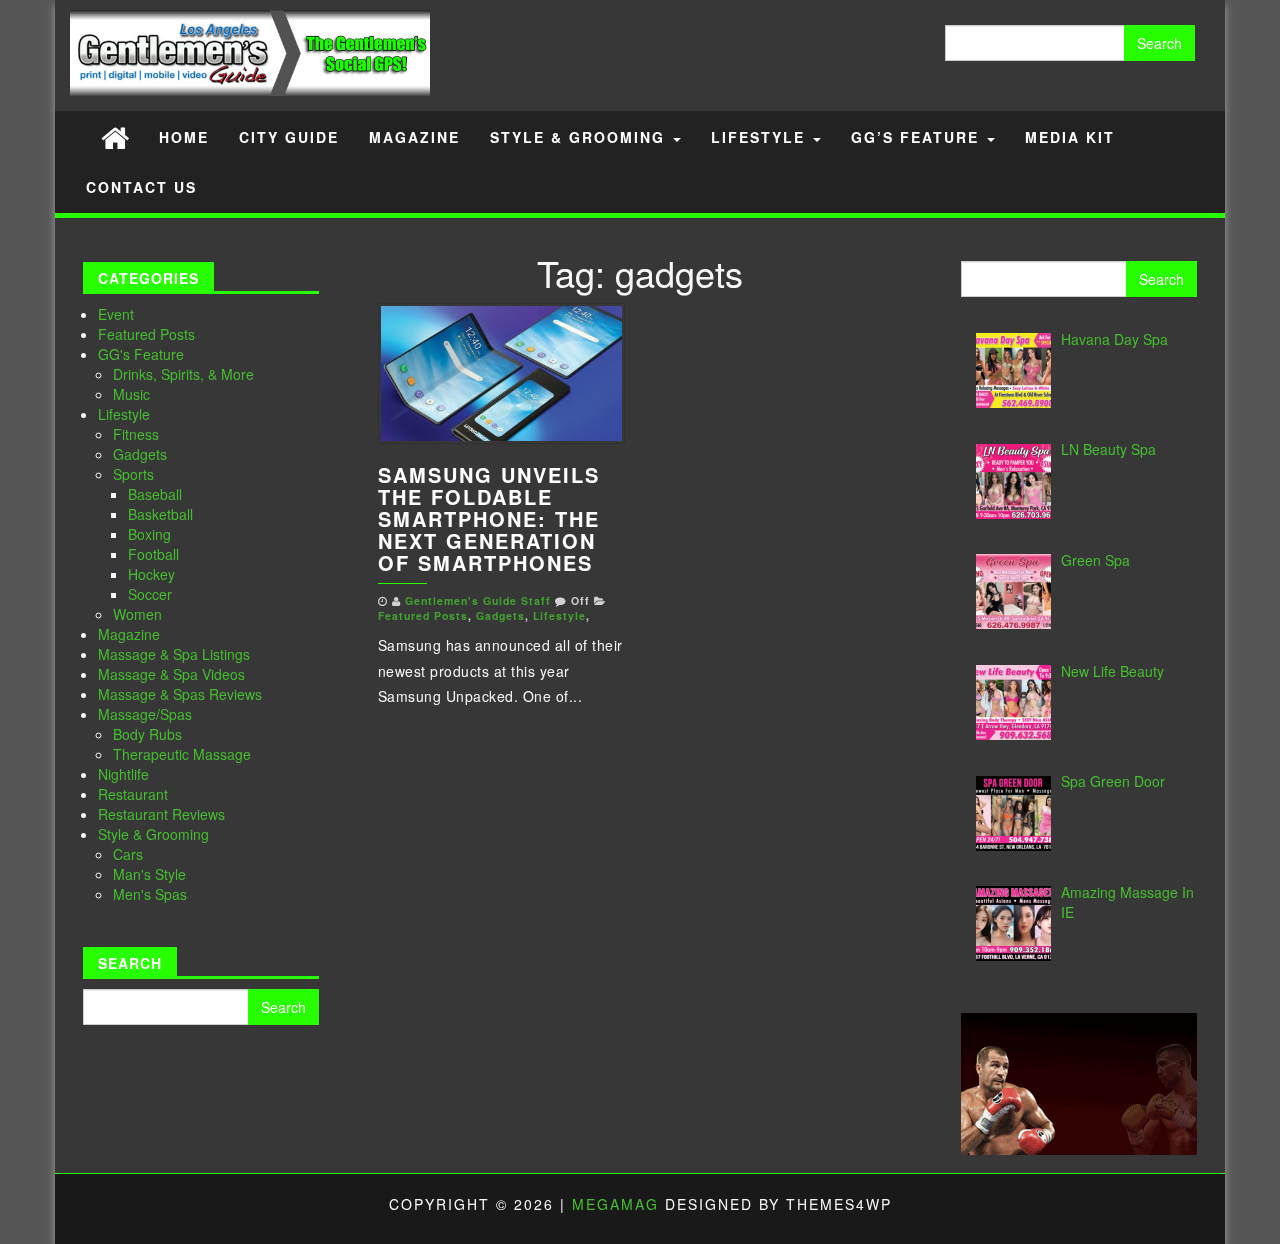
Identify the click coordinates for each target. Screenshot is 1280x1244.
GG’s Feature (918, 137)
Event (116, 314)
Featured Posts (146, 334)
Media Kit (1070, 137)
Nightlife (123, 774)
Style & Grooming (580, 137)
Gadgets (140, 454)
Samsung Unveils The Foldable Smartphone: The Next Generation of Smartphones (489, 518)
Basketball (160, 514)
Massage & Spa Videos (171, 674)
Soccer (150, 594)
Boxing (149, 534)
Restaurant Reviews (161, 814)
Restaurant (133, 794)
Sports (133, 474)
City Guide (289, 137)
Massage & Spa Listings (174, 654)
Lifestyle (761, 137)
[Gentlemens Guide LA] (115, 136)
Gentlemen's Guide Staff (478, 600)
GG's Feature (141, 354)
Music (131, 394)
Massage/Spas (145, 714)
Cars (128, 854)
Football (153, 554)
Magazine (414, 137)
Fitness (136, 434)
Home (184, 137)
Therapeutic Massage (182, 754)
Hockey (151, 574)
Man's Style (149, 874)
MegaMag (615, 1204)
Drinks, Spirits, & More (183, 374)
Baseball (155, 494)
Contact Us (141, 187)
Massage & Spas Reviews (180, 694)
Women (137, 614)
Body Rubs (147, 734)
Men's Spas (150, 894)
